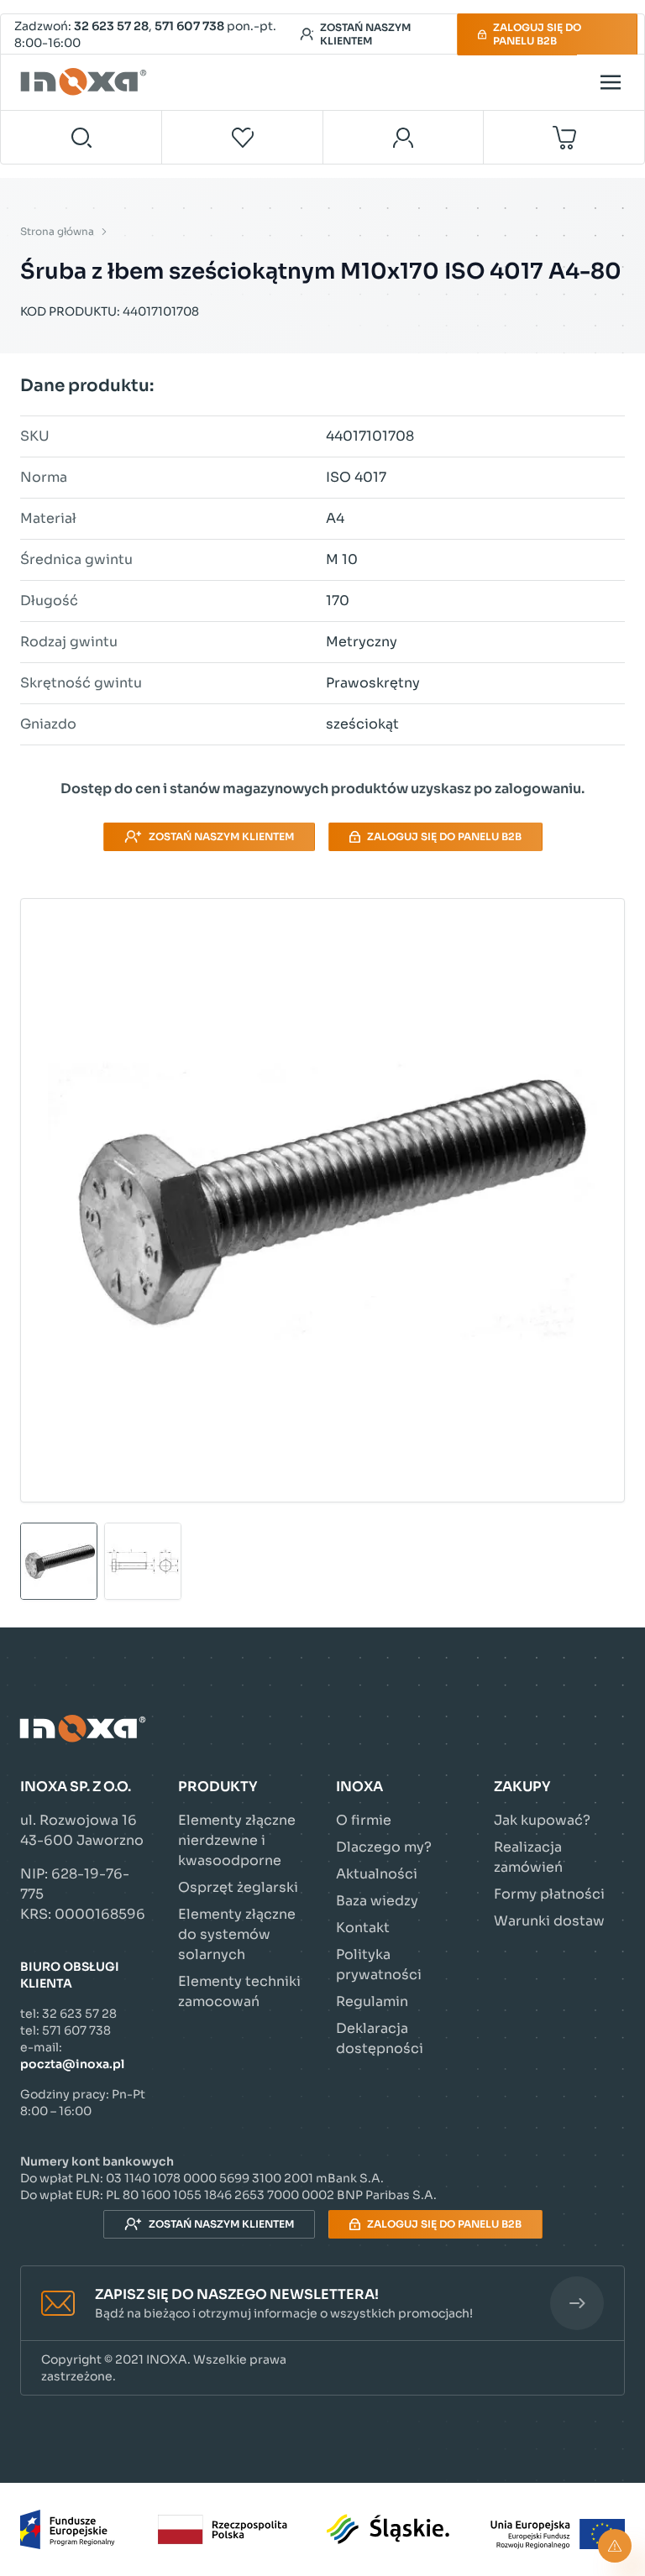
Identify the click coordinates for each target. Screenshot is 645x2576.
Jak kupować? (542, 1820)
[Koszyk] (564, 137)
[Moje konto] (404, 137)
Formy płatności (549, 1894)
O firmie (364, 1820)
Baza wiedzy (377, 1901)
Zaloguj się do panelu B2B (537, 34)
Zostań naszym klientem (365, 34)
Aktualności (377, 1874)
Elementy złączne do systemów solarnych (237, 1934)
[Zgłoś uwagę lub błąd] (615, 2546)
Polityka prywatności (379, 1965)
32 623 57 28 (111, 26)
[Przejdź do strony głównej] (86, 82)
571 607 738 (189, 26)
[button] (322, 2304)
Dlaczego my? (384, 1847)
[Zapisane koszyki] (243, 137)
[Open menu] (611, 82)
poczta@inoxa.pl (72, 2064)
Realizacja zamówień (528, 1857)
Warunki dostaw (549, 1921)
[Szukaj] (81, 137)
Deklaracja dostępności (380, 2038)
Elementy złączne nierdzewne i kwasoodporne (237, 1840)
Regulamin (372, 2001)
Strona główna (57, 231)
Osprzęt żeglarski (238, 1887)
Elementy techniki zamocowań (239, 1991)
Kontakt (363, 1928)
